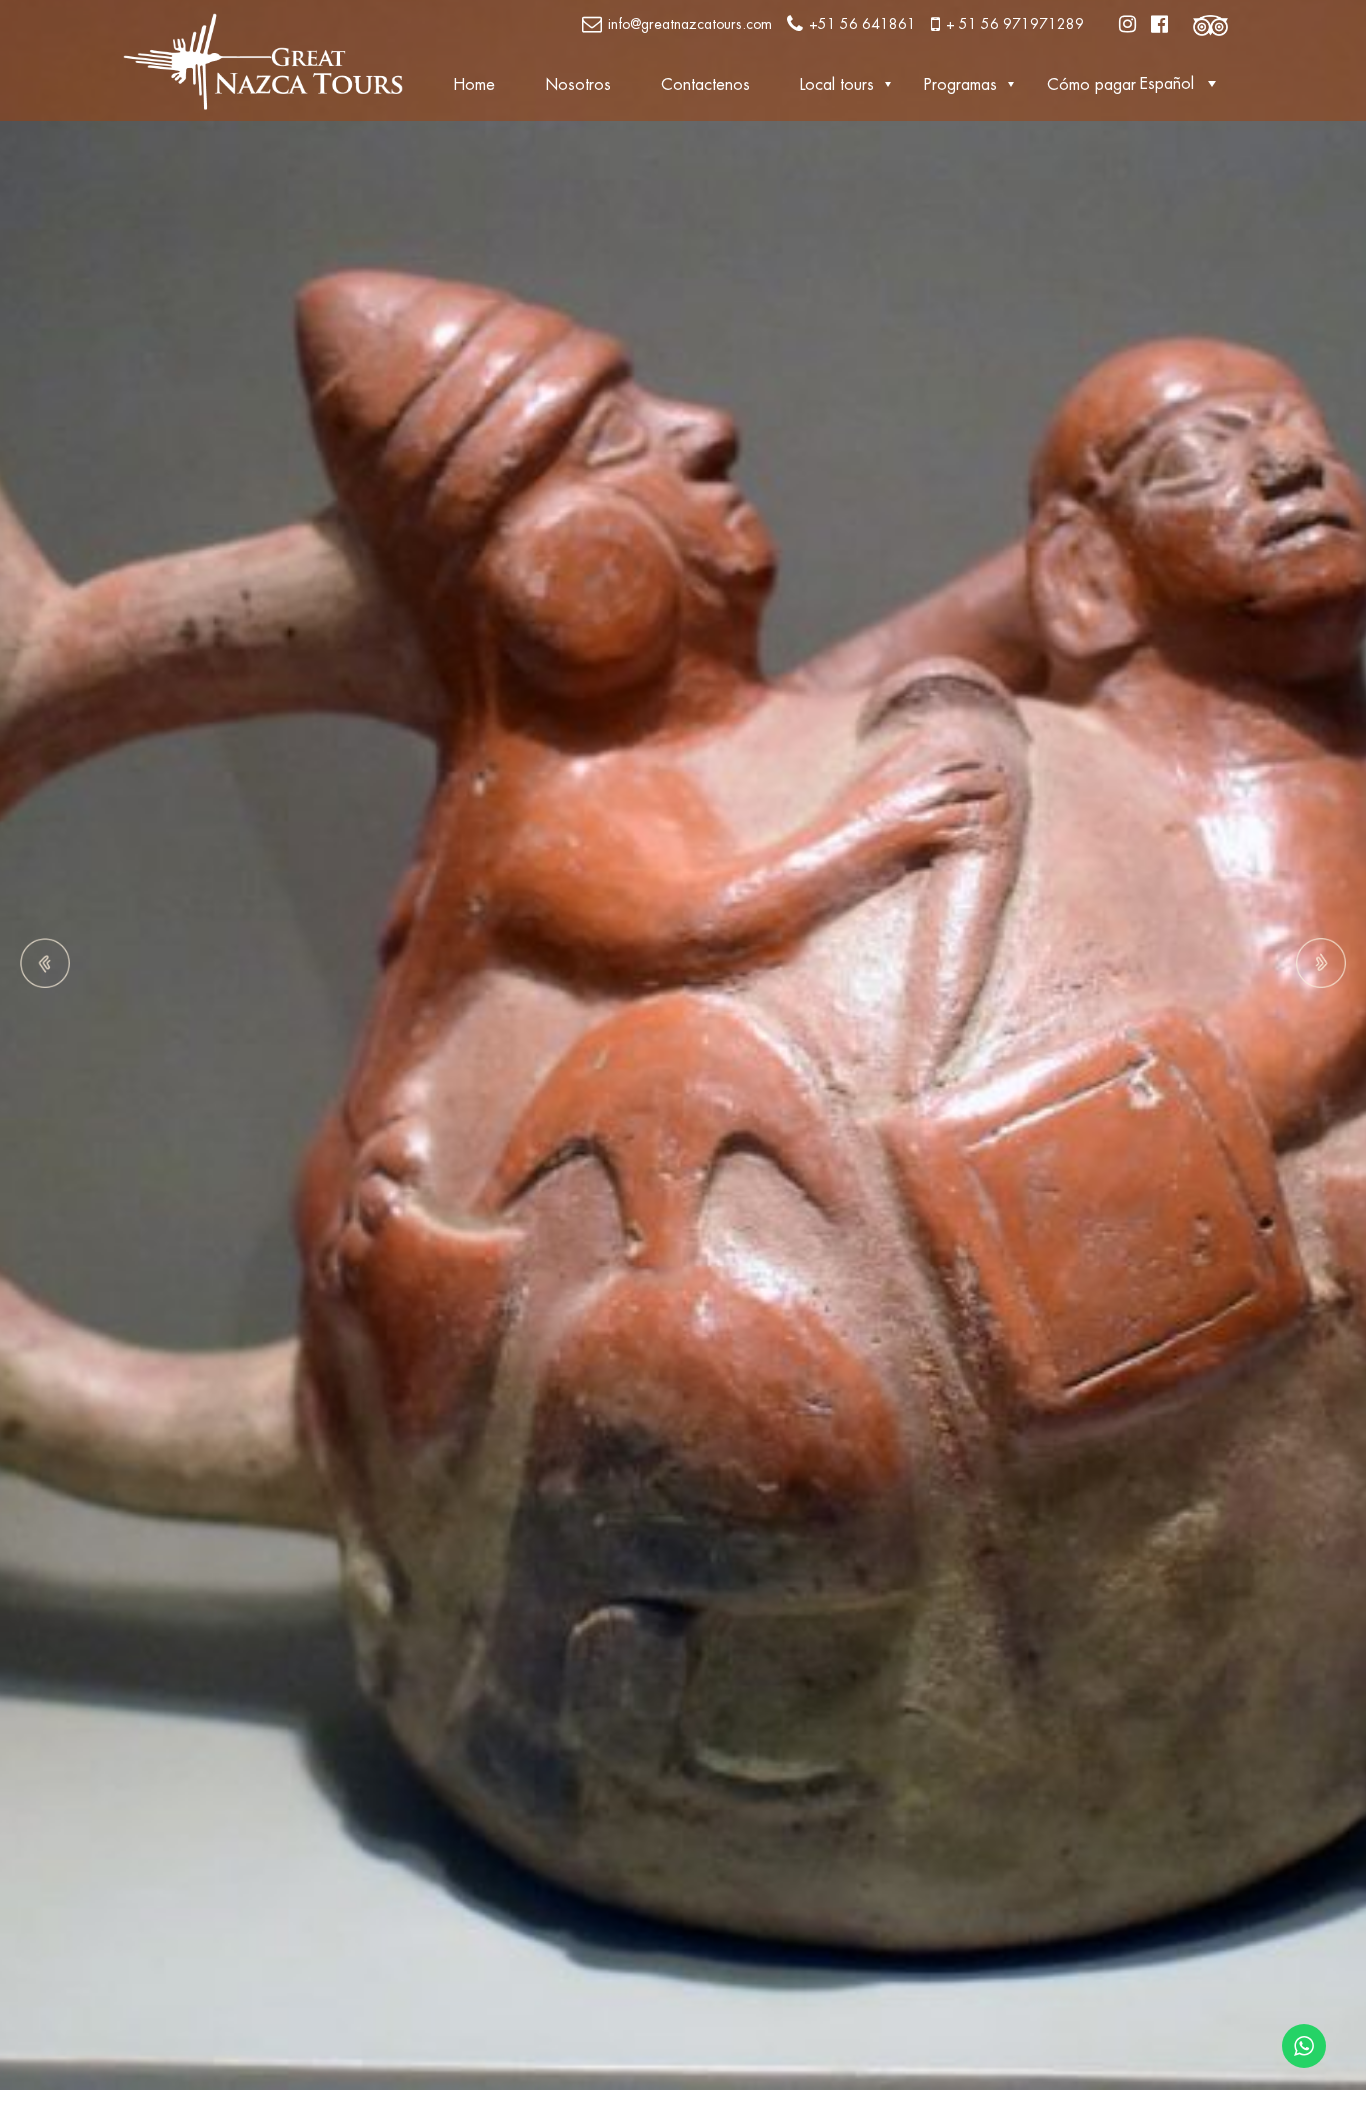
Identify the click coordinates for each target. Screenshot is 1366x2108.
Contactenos (705, 85)
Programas (960, 85)
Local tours (837, 85)
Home (474, 85)
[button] (1183, 83)
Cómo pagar (1091, 85)
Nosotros (578, 85)
